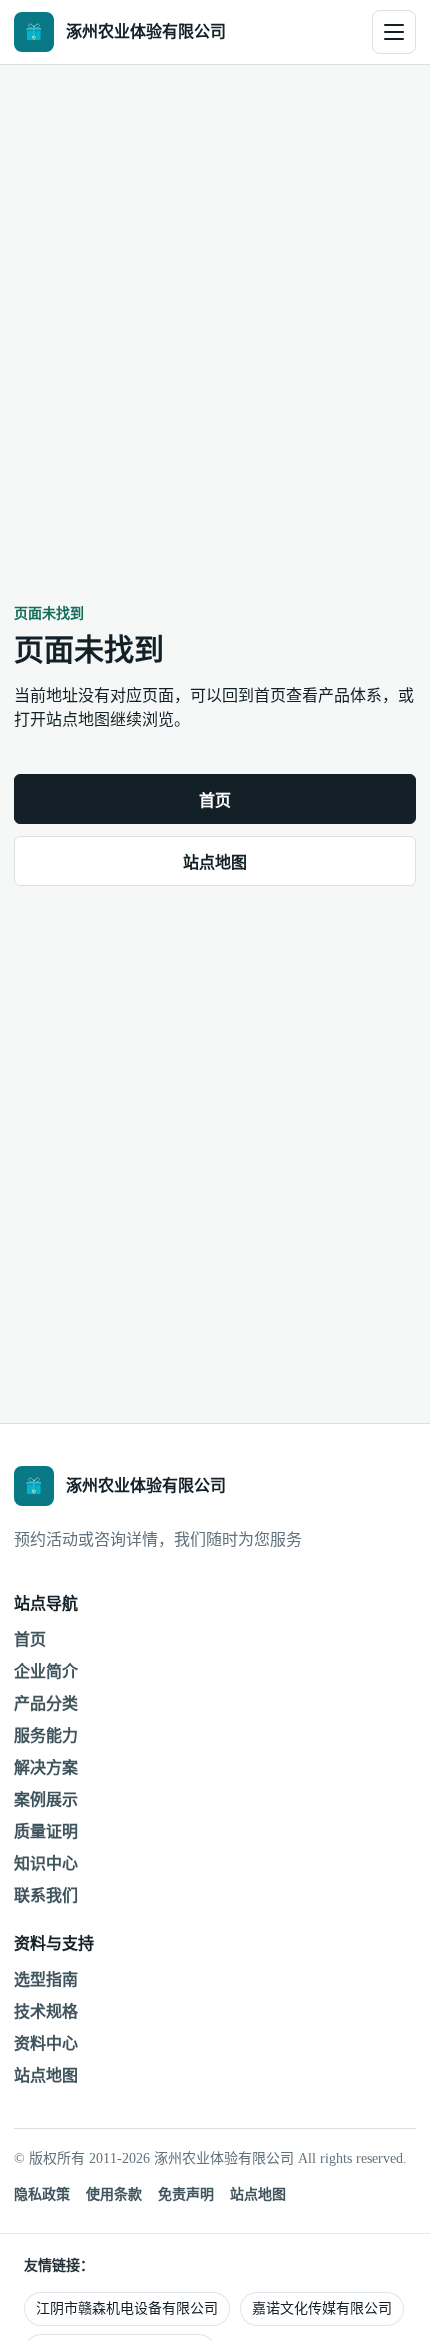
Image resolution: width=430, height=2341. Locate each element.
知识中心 (46, 1863)
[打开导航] (394, 32)
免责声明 (186, 2194)
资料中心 (46, 2043)
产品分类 (46, 1703)
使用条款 (114, 2194)
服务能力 (46, 1735)
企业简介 (46, 1671)
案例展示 (46, 1799)
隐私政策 (42, 2194)
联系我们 (46, 1895)
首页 (215, 800)
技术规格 (46, 2011)
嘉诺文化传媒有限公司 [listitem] (322, 2308)
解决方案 (46, 1767)
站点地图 (215, 862)
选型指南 (46, 1979)
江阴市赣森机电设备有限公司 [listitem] (127, 2308)
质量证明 (46, 1831)
